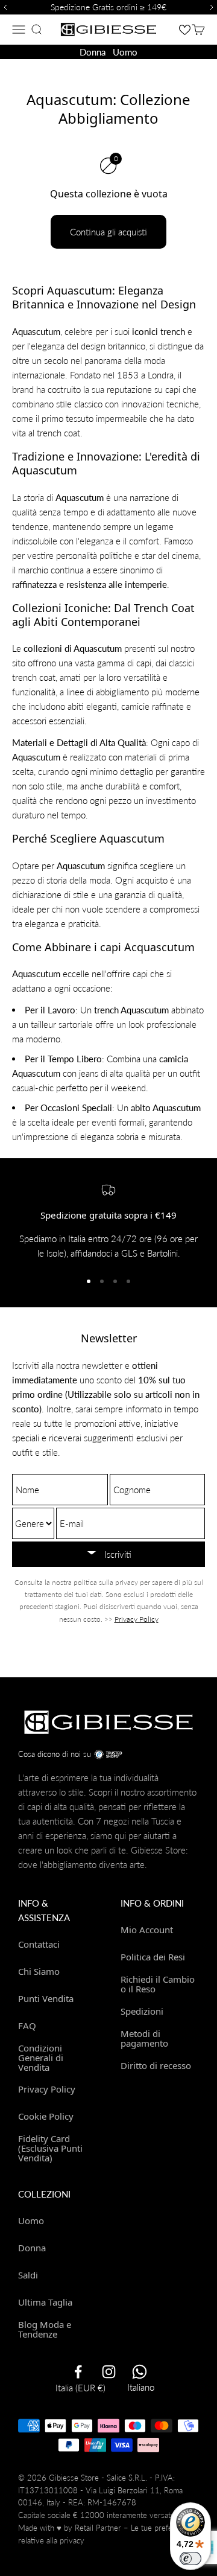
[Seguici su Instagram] (109, 2372)
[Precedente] (4, 7)
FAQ (27, 2026)
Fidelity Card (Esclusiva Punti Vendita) (50, 2148)
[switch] (190, 2558)
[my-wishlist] (185, 29)
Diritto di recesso (156, 2065)
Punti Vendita (46, 1998)
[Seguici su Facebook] (78, 2372)
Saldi (28, 2275)
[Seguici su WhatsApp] (140, 2372)
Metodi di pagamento (144, 2039)
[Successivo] (213, 7)
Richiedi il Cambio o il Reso (158, 1984)
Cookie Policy (46, 2116)
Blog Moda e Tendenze (45, 2329)
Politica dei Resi (153, 1957)
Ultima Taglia (45, 2302)
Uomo (125, 52)
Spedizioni (142, 2011)
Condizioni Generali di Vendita (41, 2058)
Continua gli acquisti (108, 232)
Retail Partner (98, 2528)
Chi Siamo (39, 1971)
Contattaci (39, 1944)
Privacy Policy (137, 1619)
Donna (93, 52)
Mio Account (147, 1930)
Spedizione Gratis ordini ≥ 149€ (108, 7)
